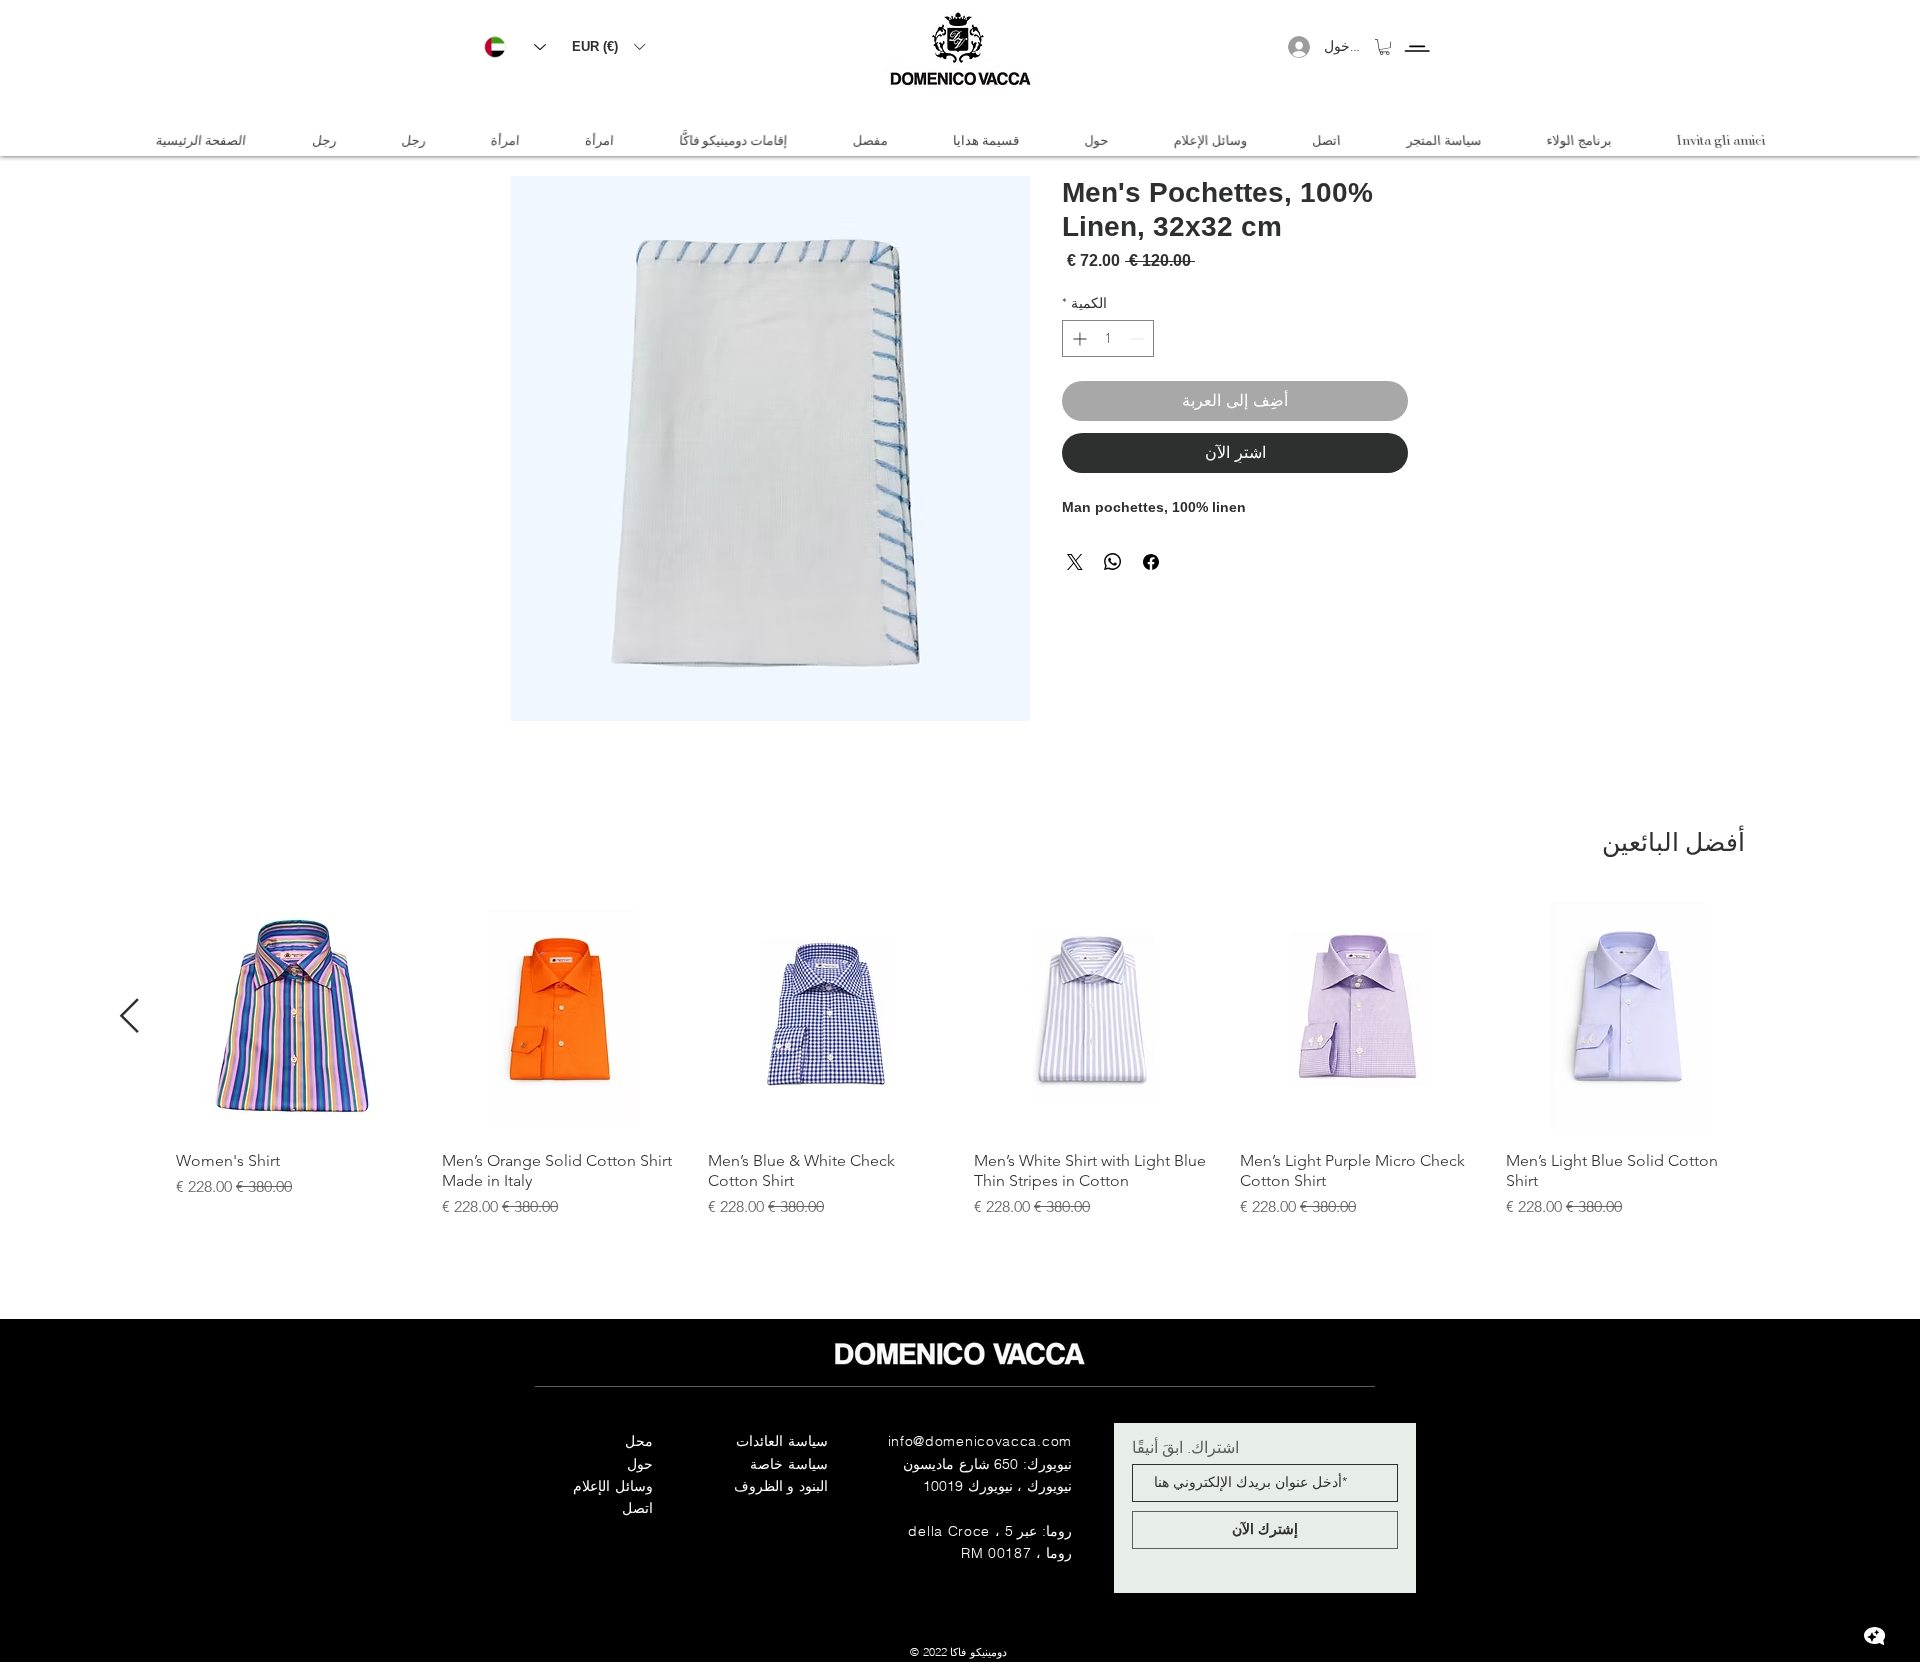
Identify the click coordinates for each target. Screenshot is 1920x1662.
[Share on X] (1075, 562)
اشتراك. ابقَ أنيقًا (1185, 1447)
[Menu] (1416, 30)
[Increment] (1077, 338)
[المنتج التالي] (129, 1015)
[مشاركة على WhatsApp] (1113, 562)
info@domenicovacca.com (980, 1441)
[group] (960, 1058)
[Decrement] (1138, 338)
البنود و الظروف (781, 1486)
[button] (608, 46)
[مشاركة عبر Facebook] (1151, 562)
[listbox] (608, 46)
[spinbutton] (1108, 338)
